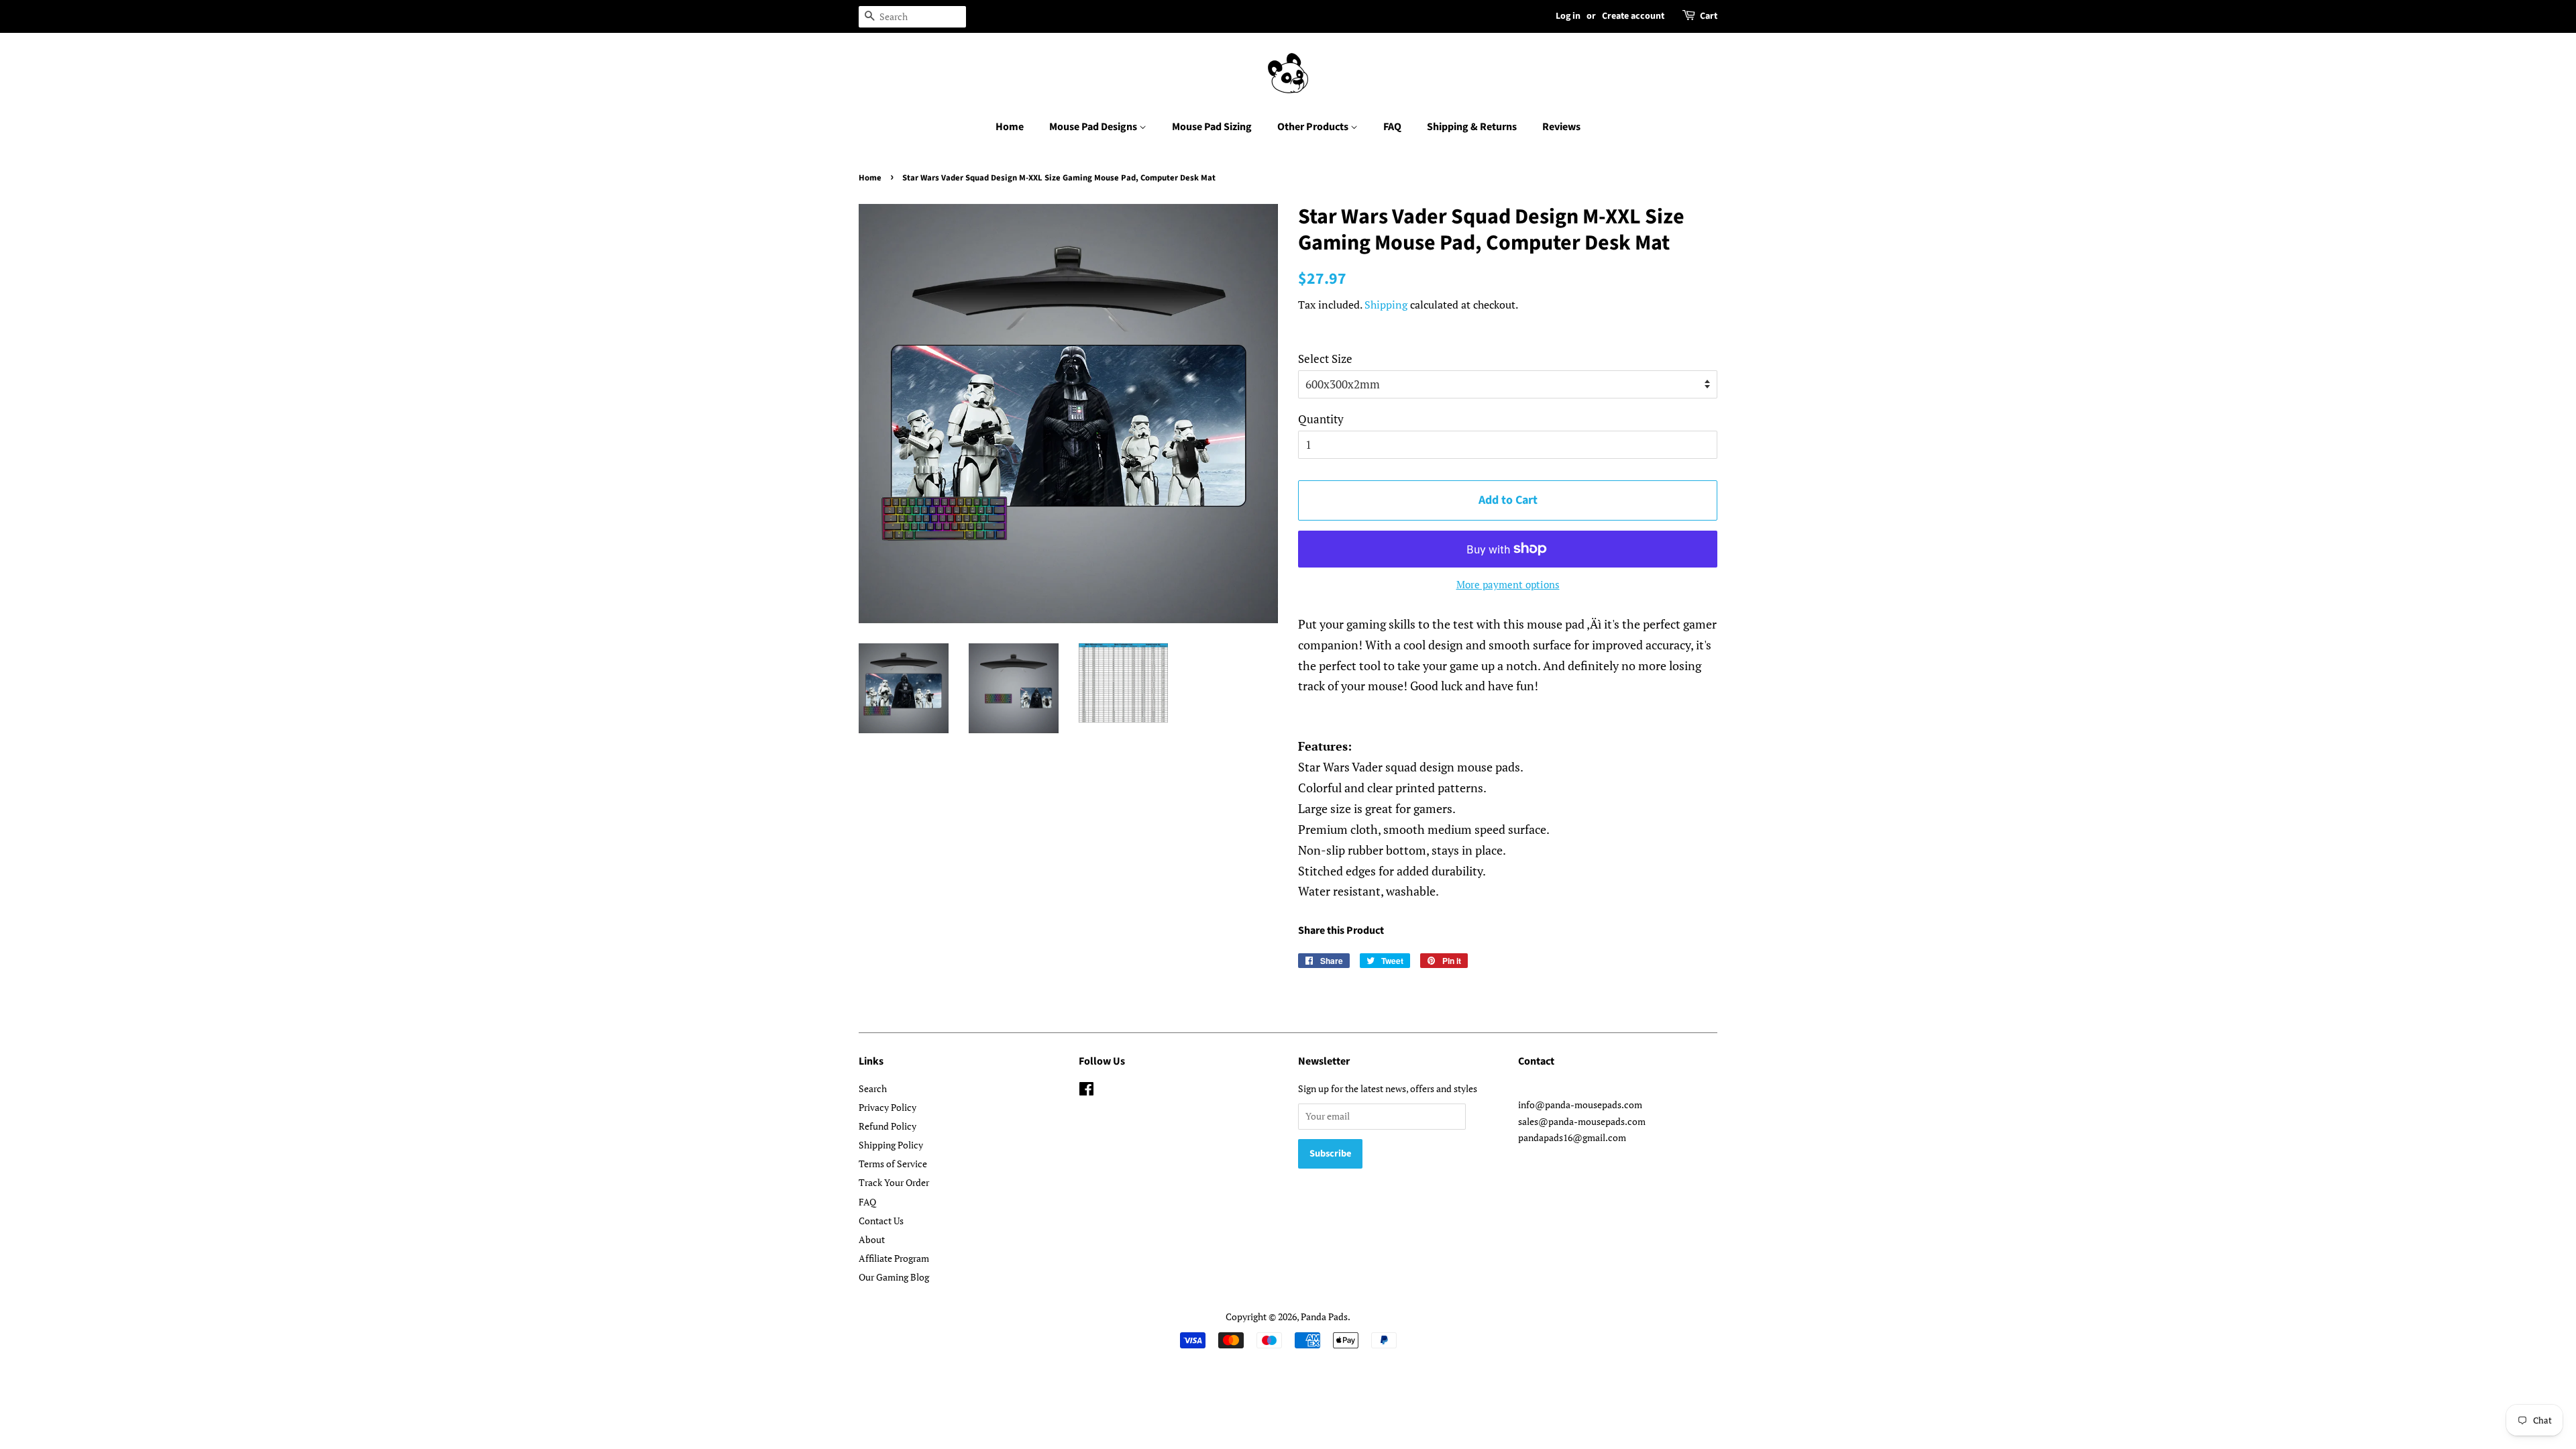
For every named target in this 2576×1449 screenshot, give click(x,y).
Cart (1709, 16)
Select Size (1325, 359)
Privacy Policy (888, 1107)
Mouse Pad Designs (1094, 127)
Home (1010, 127)
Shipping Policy (891, 1145)
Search (873, 1088)
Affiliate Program (894, 1258)
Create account (1633, 16)
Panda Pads (1324, 1317)
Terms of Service (893, 1164)
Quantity (1321, 419)
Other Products (1314, 127)
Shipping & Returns (1472, 127)
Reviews (1561, 127)
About (872, 1239)
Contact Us (881, 1221)
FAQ (1392, 127)
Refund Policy (888, 1126)
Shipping (1386, 305)
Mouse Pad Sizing (1212, 127)
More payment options (1508, 584)
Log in (1568, 16)
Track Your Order (894, 1182)
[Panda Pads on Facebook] (1086, 1091)
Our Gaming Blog (894, 1277)
